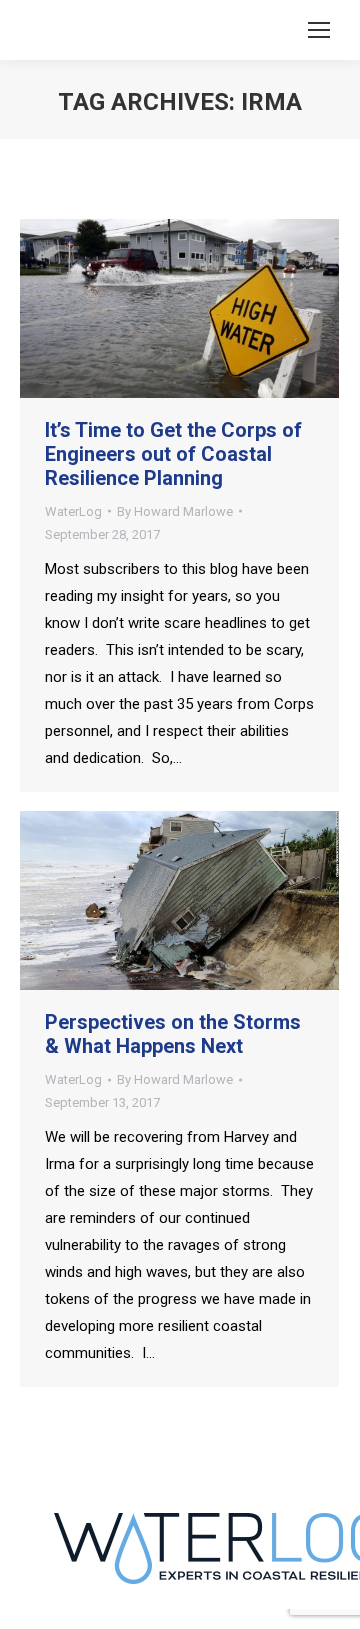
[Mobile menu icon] (319, 30)
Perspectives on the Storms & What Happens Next (173, 1034)
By (175, 511)
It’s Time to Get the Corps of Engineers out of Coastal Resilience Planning (173, 454)
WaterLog (73, 511)
